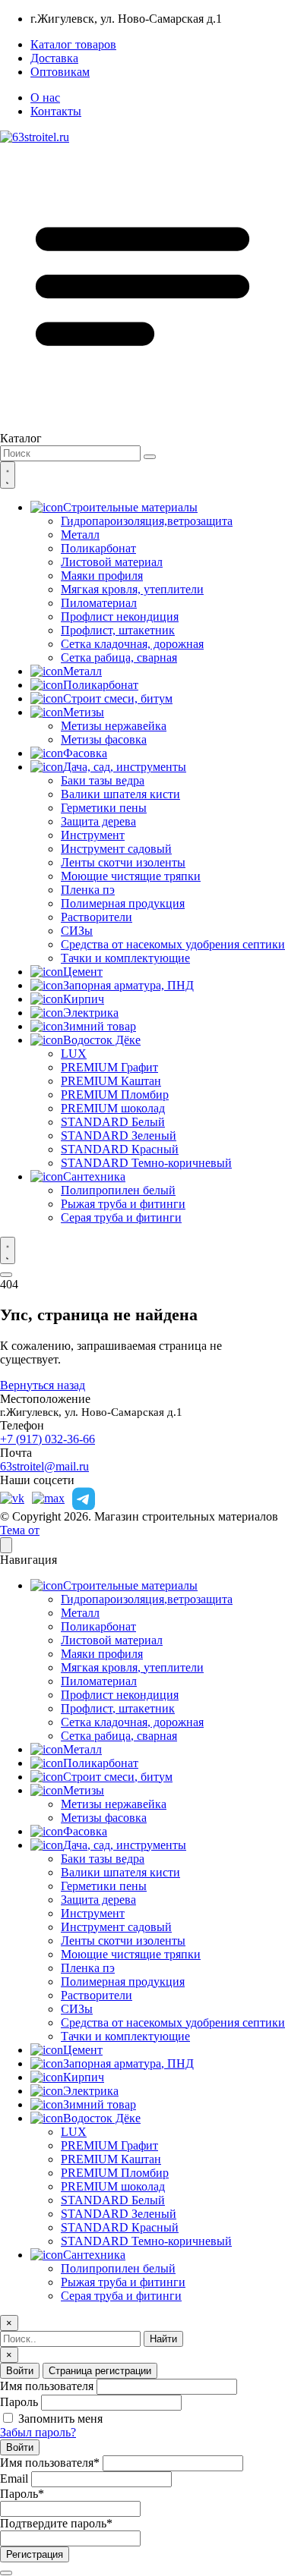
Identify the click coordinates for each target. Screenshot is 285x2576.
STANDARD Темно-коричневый (146, 1163)
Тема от (20, 1530)
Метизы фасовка (104, 739)
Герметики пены (104, 808)
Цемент (83, 972)
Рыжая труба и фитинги (123, 1204)
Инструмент (93, 835)
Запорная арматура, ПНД (128, 985)
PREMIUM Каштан (111, 1081)
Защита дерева (98, 821)
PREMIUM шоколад (113, 1108)
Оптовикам (60, 72)
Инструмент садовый (116, 849)
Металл (80, 535)
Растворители (97, 917)
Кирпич (84, 999)
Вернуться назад (43, 1385)
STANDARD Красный (120, 1149)
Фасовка (85, 753)
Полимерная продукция (123, 903)
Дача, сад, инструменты (125, 767)
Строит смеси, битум (118, 698)
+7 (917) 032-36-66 (47, 1439)
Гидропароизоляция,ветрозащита (147, 521)
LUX (74, 1054)
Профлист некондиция (120, 616)
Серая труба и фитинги (121, 1217)
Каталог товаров (73, 44)
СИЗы (77, 931)
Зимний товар (100, 1026)
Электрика (91, 1013)
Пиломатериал (99, 603)
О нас (45, 98)
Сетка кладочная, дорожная (132, 644)
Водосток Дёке (102, 1040)
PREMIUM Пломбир (115, 1095)
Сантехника (94, 1176)
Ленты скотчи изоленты (123, 862)
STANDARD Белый (113, 1122)
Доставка (54, 58)
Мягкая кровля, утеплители (132, 589)
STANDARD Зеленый (119, 1135)
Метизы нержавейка (114, 726)
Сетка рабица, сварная (119, 657)
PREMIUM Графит (109, 1067)
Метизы (84, 712)
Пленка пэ (88, 890)
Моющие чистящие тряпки (131, 876)
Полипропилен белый (118, 1190)
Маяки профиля (102, 576)
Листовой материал (112, 562)
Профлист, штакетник (118, 630)
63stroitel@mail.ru (44, 1466)
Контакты (56, 111)
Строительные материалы (130, 507)
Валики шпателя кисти (120, 794)
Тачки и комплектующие (125, 958)
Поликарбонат (98, 548)
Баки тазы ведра (103, 780)
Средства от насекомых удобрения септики (173, 944)
